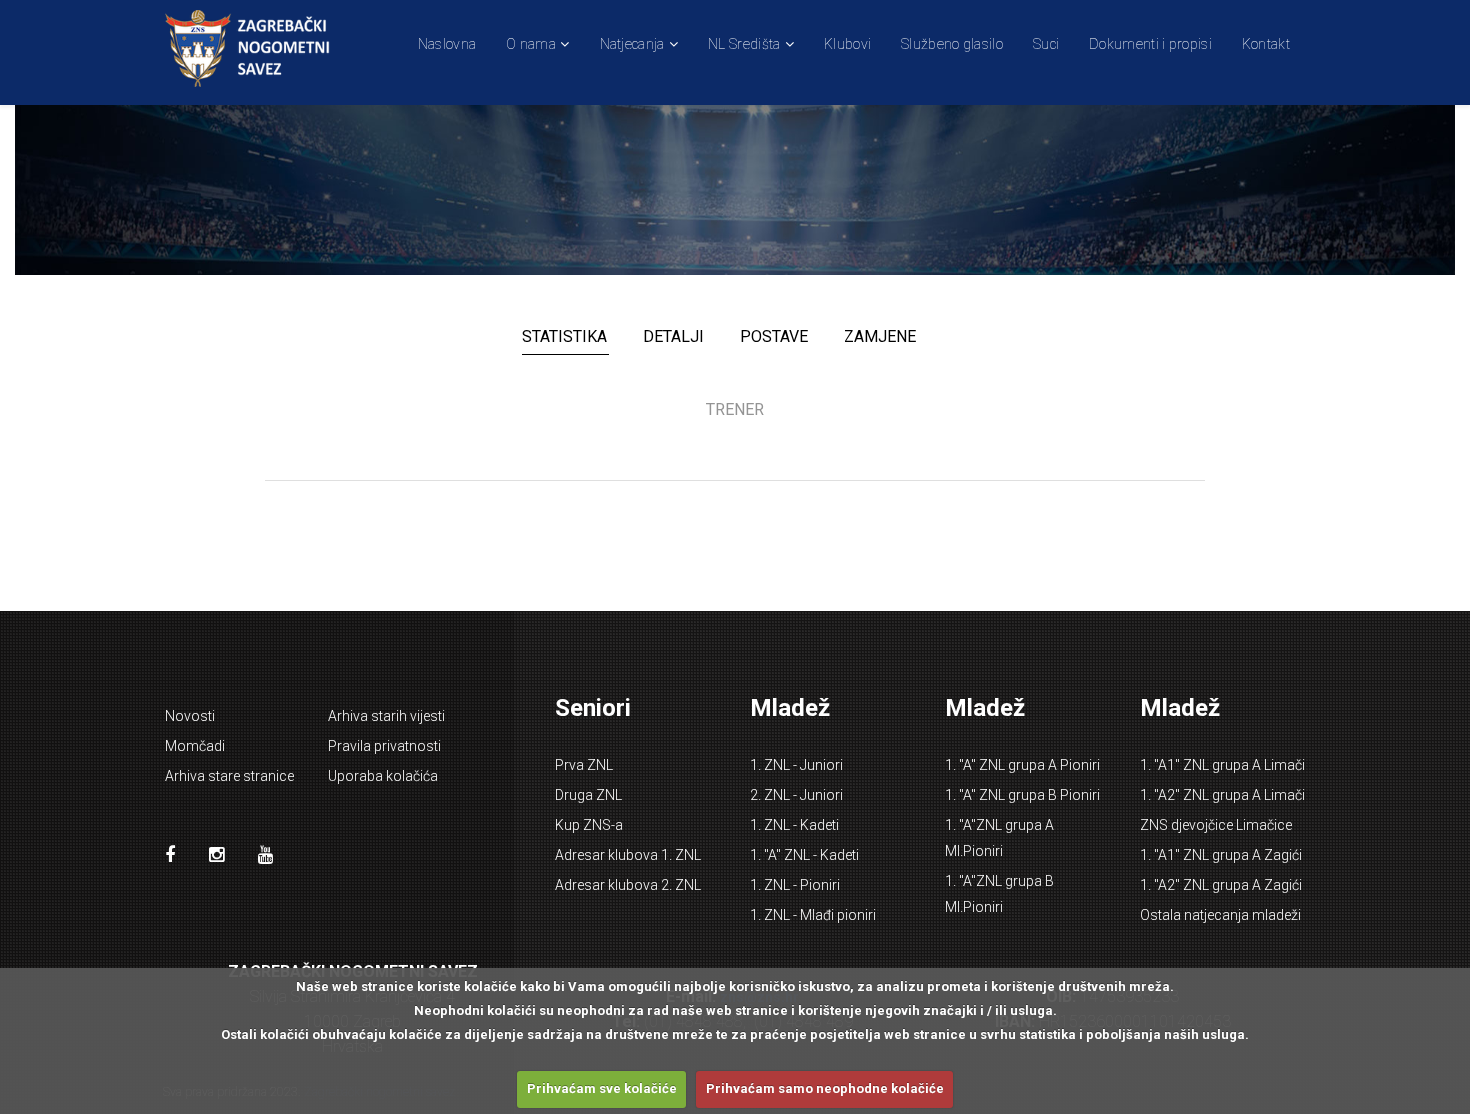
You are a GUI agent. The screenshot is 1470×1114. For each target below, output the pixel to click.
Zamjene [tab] (880, 336)
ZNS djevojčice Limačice (1216, 825)
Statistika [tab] (564, 336)
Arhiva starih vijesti (386, 716)
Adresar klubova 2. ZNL (628, 885)
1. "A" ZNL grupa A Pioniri (1022, 765)
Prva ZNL (584, 765)
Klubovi (847, 44)
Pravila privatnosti (384, 746)
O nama (531, 44)
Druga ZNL (588, 795)
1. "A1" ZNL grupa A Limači (1222, 765)
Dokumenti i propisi (1150, 44)
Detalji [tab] (673, 336)
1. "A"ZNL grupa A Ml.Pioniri (999, 838)
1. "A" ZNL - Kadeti (804, 855)
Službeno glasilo (952, 44)
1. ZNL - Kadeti (794, 825)
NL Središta (744, 44)
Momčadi (195, 746)
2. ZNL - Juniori (796, 795)
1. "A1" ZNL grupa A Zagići (1221, 855)
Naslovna (447, 44)
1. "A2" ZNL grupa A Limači (1222, 795)
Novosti (190, 716)
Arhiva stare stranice (229, 776)
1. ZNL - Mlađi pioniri (813, 915)
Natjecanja (632, 44)
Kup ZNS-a (589, 825)
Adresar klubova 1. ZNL (628, 855)
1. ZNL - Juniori (796, 765)
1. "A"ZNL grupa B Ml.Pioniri (999, 894)
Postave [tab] (774, 336)
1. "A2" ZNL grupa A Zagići (1221, 885)
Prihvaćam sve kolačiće (602, 1088)
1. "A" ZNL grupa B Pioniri (1022, 795)
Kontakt (1266, 44)
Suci (1046, 44)
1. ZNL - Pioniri (795, 885)
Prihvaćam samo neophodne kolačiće (825, 1088)
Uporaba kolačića (383, 776)
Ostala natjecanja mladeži (1220, 915)
